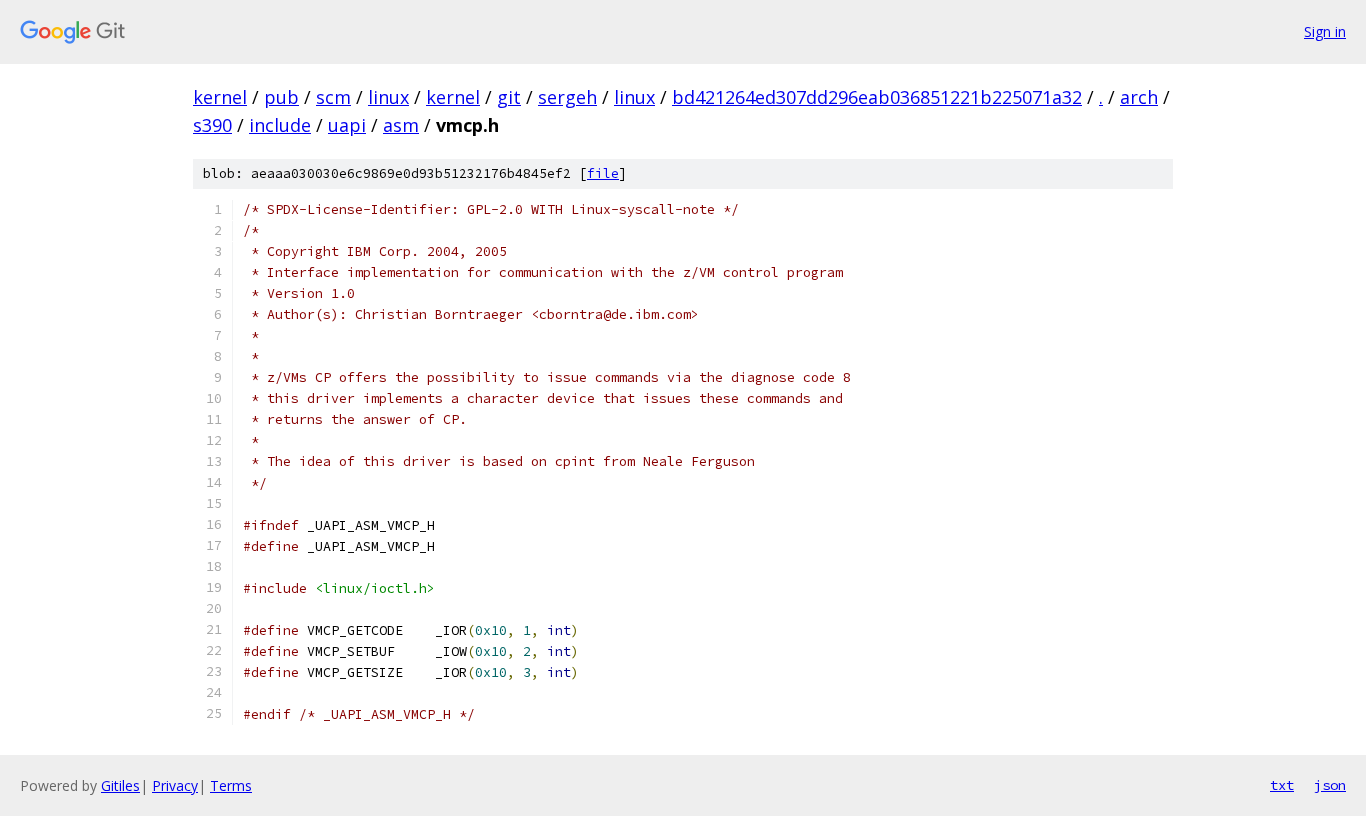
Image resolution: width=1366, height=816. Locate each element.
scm (333, 97)
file (603, 173)
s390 (212, 125)
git (509, 97)
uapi (347, 125)
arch (1139, 97)
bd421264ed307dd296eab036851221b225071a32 (877, 97)
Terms (231, 785)
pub (281, 97)
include (280, 125)
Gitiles (120, 785)
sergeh (567, 97)
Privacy (175, 785)
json (1330, 785)
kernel (220, 97)
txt (1282, 785)
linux (388, 97)
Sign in (1325, 31)
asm (401, 125)
